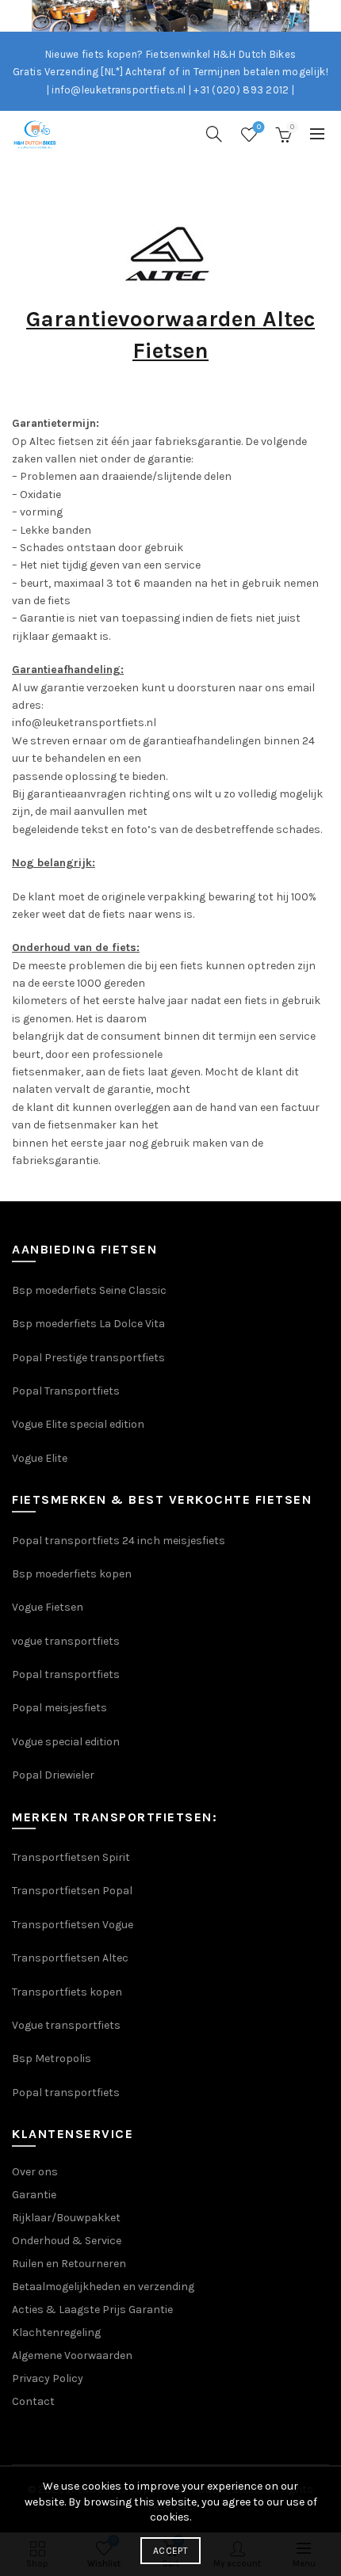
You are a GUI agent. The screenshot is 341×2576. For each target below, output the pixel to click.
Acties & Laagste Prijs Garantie (92, 2310)
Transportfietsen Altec (70, 1958)
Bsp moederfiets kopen (72, 1574)
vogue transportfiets (66, 1641)
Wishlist (259, 127)
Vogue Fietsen (48, 1607)
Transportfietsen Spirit (71, 1857)
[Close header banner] (325, 16)
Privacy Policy (48, 2378)
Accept (170, 2551)
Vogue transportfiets (66, 2025)
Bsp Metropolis (52, 2059)
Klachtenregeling (56, 2332)
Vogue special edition (66, 1742)
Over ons (35, 2172)
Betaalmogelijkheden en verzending (103, 2287)
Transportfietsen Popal (72, 1891)
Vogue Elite (41, 1458)
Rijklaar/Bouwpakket (66, 2218)
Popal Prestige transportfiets (88, 1358)
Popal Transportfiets (66, 1391)
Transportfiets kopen (67, 1992)
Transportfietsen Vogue (73, 1925)
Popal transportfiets (66, 1674)
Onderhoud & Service (67, 2241)
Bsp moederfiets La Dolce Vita (88, 1324)
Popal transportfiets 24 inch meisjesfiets (119, 1541)
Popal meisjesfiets (59, 1708)
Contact (33, 2401)
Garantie (34, 2195)
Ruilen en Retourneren (69, 2264)
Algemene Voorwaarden (72, 2355)
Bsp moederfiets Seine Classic (90, 1290)
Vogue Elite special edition (78, 1424)
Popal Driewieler (53, 1775)
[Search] (214, 134)
